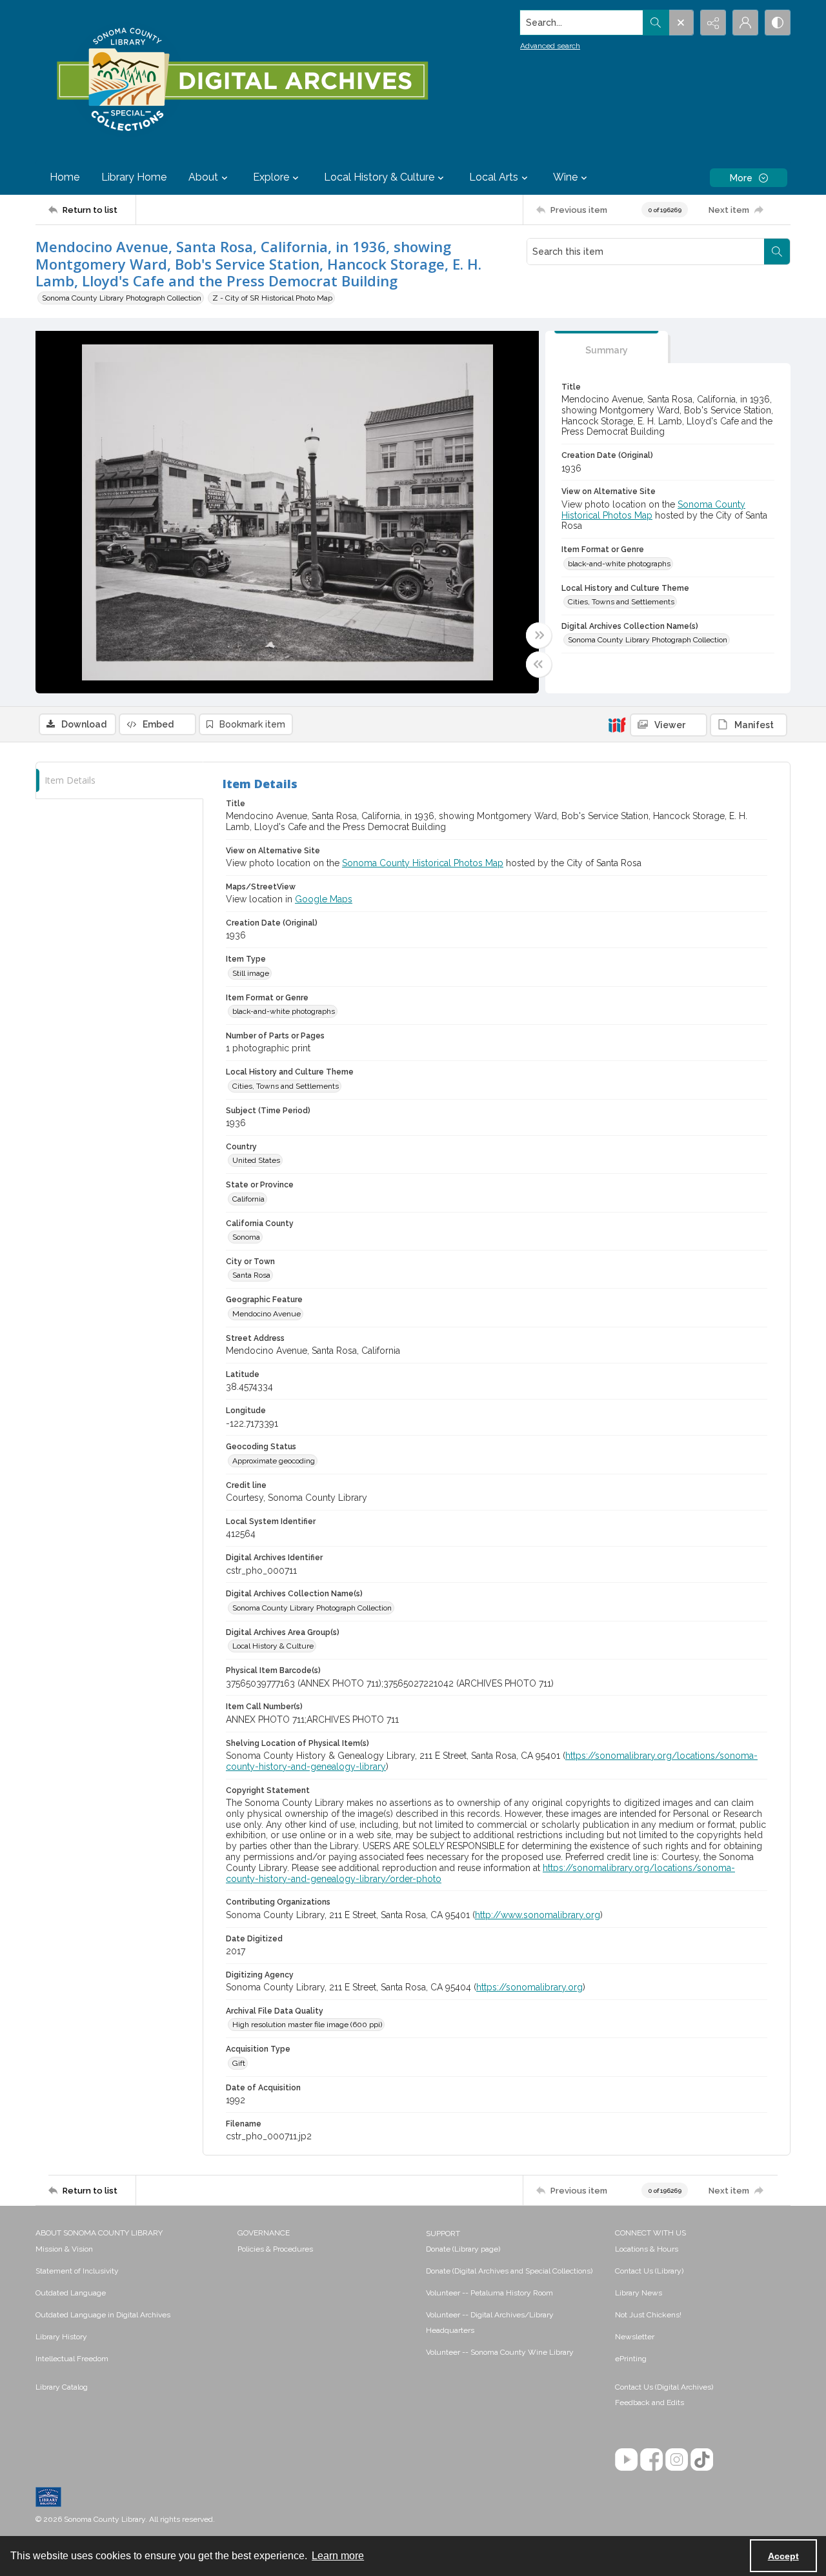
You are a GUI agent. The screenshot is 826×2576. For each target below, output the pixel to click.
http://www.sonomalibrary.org (538, 1915)
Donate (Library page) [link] (463, 2249)
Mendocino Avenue (267, 1314)
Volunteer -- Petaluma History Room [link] (489, 2293)
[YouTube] (626, 2460)
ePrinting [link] (631, 2359)
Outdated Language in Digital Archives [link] (103, 2315)
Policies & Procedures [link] (275, 2249)
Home (65, 177)
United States (256, 1160)
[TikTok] (702, 2460)
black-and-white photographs (619, 564)
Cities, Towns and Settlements (621, 602)
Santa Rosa (251, 1275)
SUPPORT (443, 2234)
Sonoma (246, 1237)
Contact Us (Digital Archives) (664, 2387)
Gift (239, 2063)
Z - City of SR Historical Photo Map (272, 298)
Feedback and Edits (650, 2403)
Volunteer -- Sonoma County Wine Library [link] (500, 2352)
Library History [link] (61, 2337)
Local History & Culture (273, 1646)
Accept (783, 2556)
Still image (251, 973)
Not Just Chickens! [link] (648, 2315)
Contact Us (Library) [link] (649, 2271)
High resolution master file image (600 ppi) (307, 2025)
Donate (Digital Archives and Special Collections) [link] (509, 2271)
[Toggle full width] (539, 635)
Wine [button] (565, 177)
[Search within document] (777, 252)
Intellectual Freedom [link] (72, 2359)
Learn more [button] (338, 2556)
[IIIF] (617, 724)
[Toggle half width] (539, 664)
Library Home (134, 177)
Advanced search (550, 46)
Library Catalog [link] (62, 2387)
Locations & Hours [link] (647, 2249)
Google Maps (324, 899)
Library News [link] (639, 2293)
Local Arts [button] (494, 177)
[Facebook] (651, 2460)
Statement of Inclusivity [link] (77, 2271)
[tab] (607, 347)
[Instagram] (677, 2460)
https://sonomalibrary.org (529, 1987)
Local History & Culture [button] (379, 177)
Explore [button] (271, 177)
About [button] (203, 177)
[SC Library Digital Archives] (242, 80)
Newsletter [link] (635, 2337)
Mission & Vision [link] (64, 2249)
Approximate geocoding (274, 1461)
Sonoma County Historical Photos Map (423, 863)
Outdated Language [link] (71, 2293)
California (248, 1199)
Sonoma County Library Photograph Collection (122, 298)
